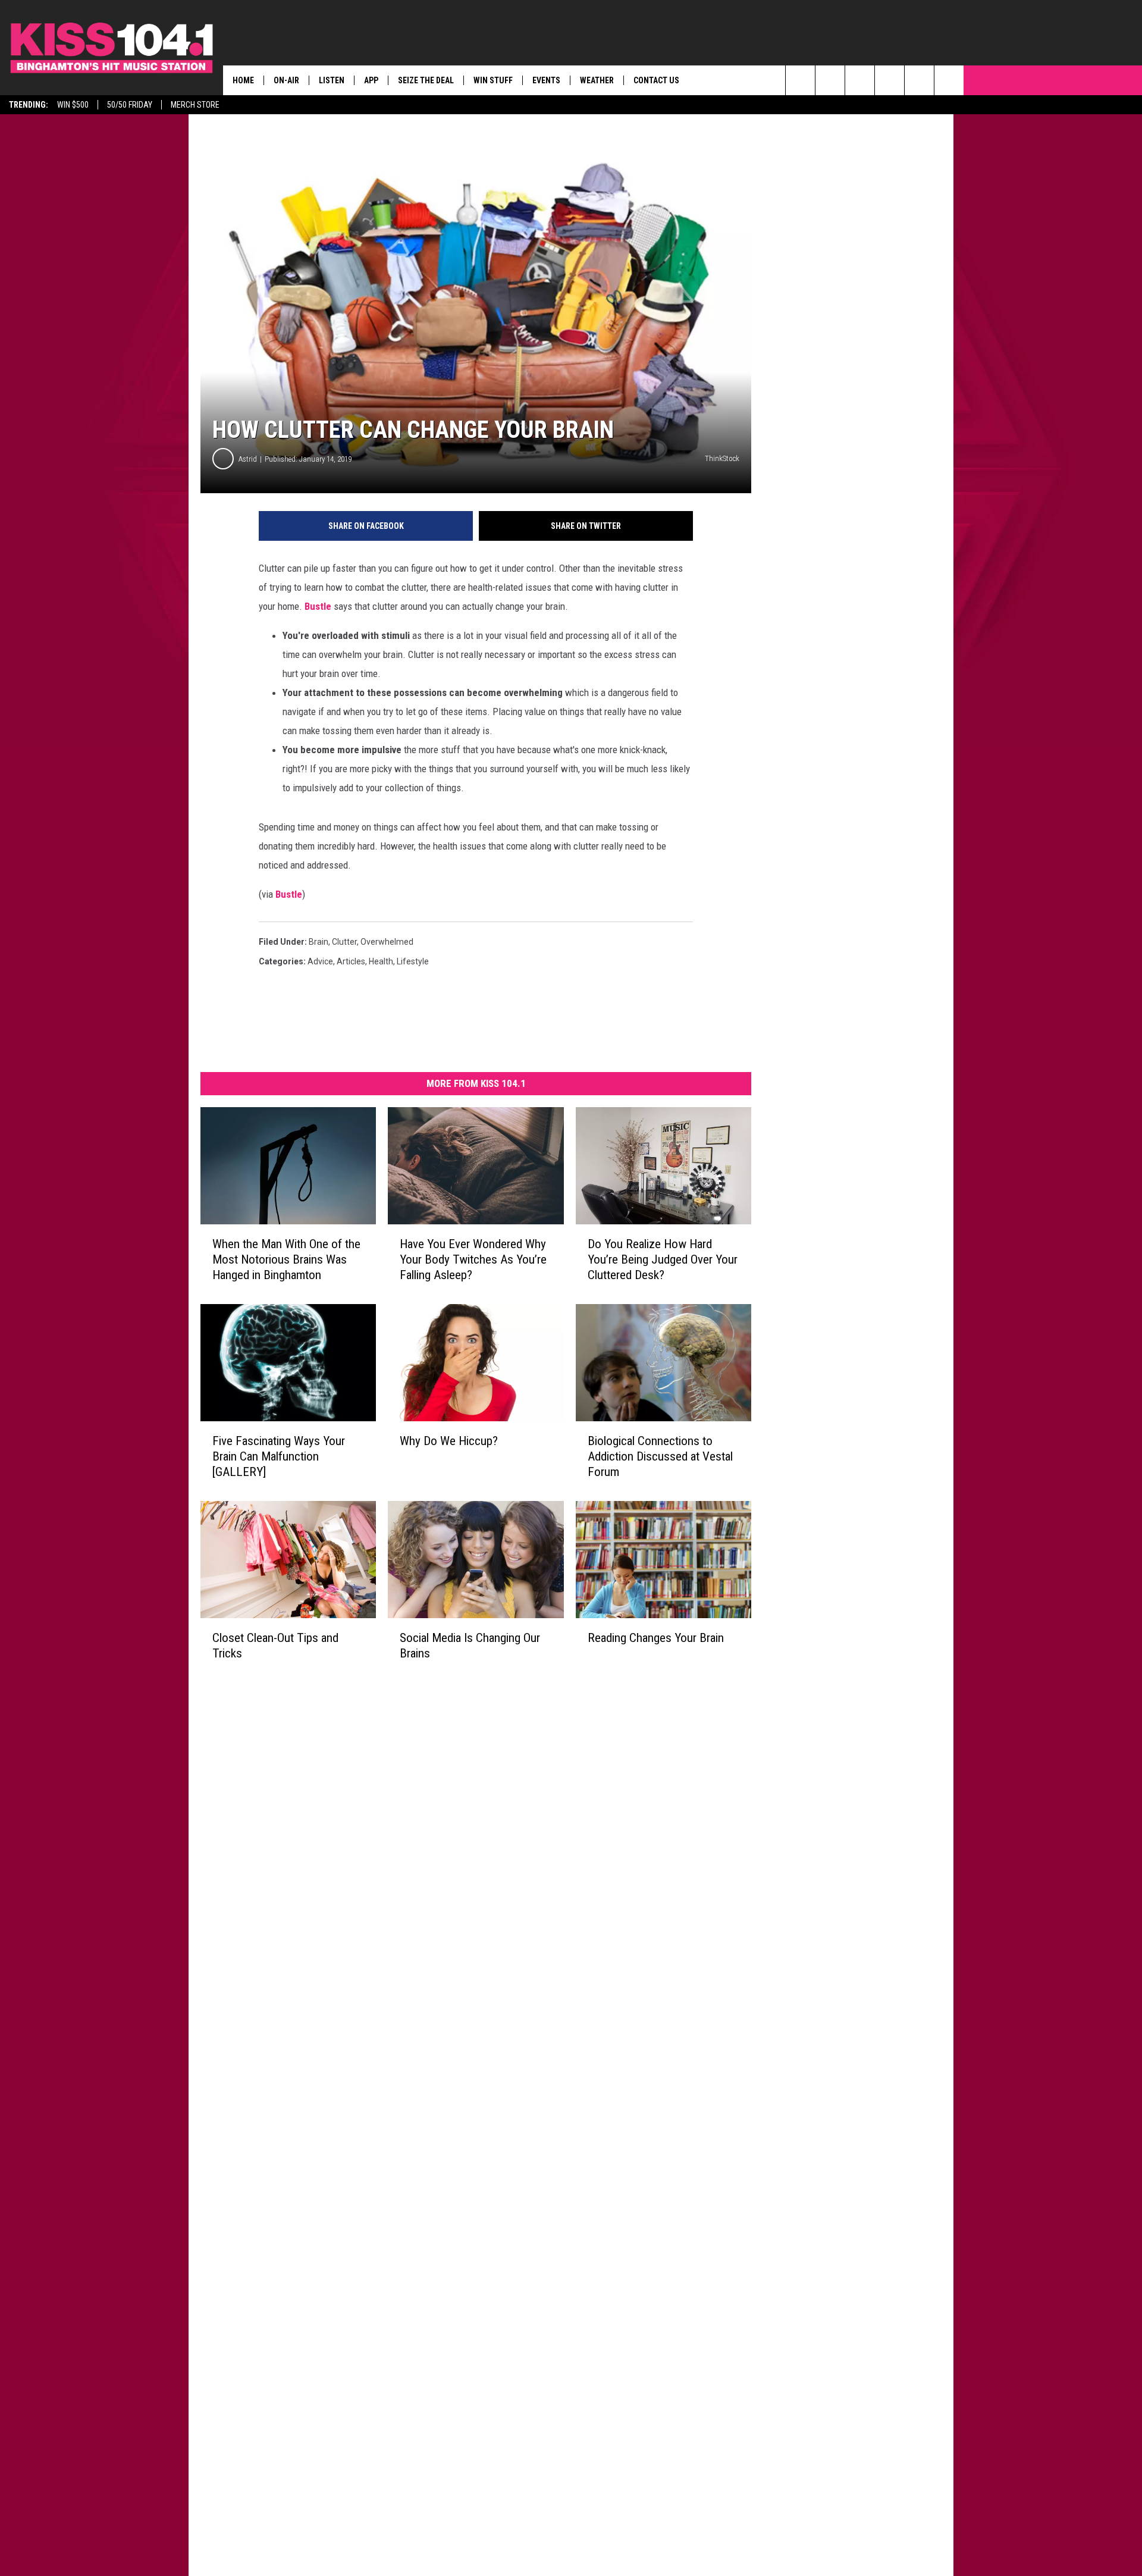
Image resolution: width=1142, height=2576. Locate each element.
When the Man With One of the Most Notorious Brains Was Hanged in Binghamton (286, 1259)
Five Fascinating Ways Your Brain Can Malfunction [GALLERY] (279, 1456)
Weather (597, 80)
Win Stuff (493, 80)
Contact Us (656, 80)
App (371, 80)
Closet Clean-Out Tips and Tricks (275, 1646)
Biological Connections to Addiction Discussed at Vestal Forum (660, 1456)
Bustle (318, 606)
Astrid (248, 459)
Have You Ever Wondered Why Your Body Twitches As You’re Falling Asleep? (473, 1259)
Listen (332, 80)
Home (243, 80)
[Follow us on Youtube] (949, 80)
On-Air (286, 80)
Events (546, 80)
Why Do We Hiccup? (449, 1441)
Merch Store (195, 105)
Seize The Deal (426, 80)
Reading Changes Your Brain (656, 1638)
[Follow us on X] (919, 80)
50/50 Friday (130, 105)
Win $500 (73, 105)
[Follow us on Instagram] (890, 80)
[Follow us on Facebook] (860, 80)
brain (319, 942)
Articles (351, 961)
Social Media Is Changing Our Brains (470, 1646)
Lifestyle (413, 961)
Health (381, 961)
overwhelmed (387, 942)
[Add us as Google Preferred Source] (830, 80)
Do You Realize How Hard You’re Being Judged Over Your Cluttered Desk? (663, 1259)
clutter (344, 942)
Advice (320, 961)
